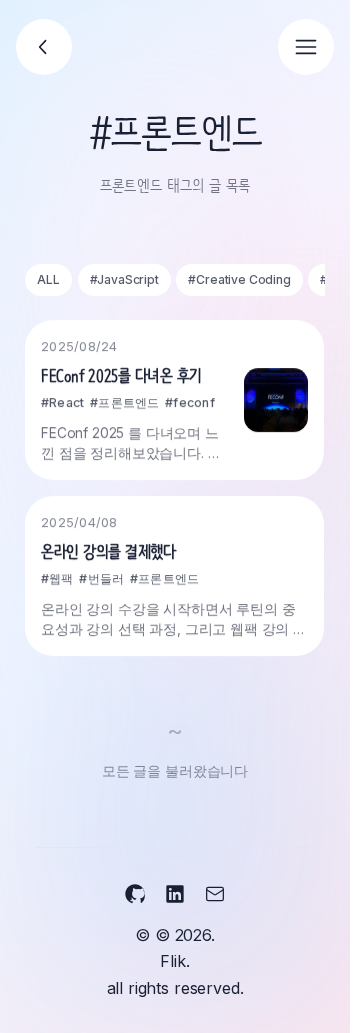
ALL (48, 279)
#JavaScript (124, 279)
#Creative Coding (239, 279)
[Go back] (44, 47)
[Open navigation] (306, 47)
